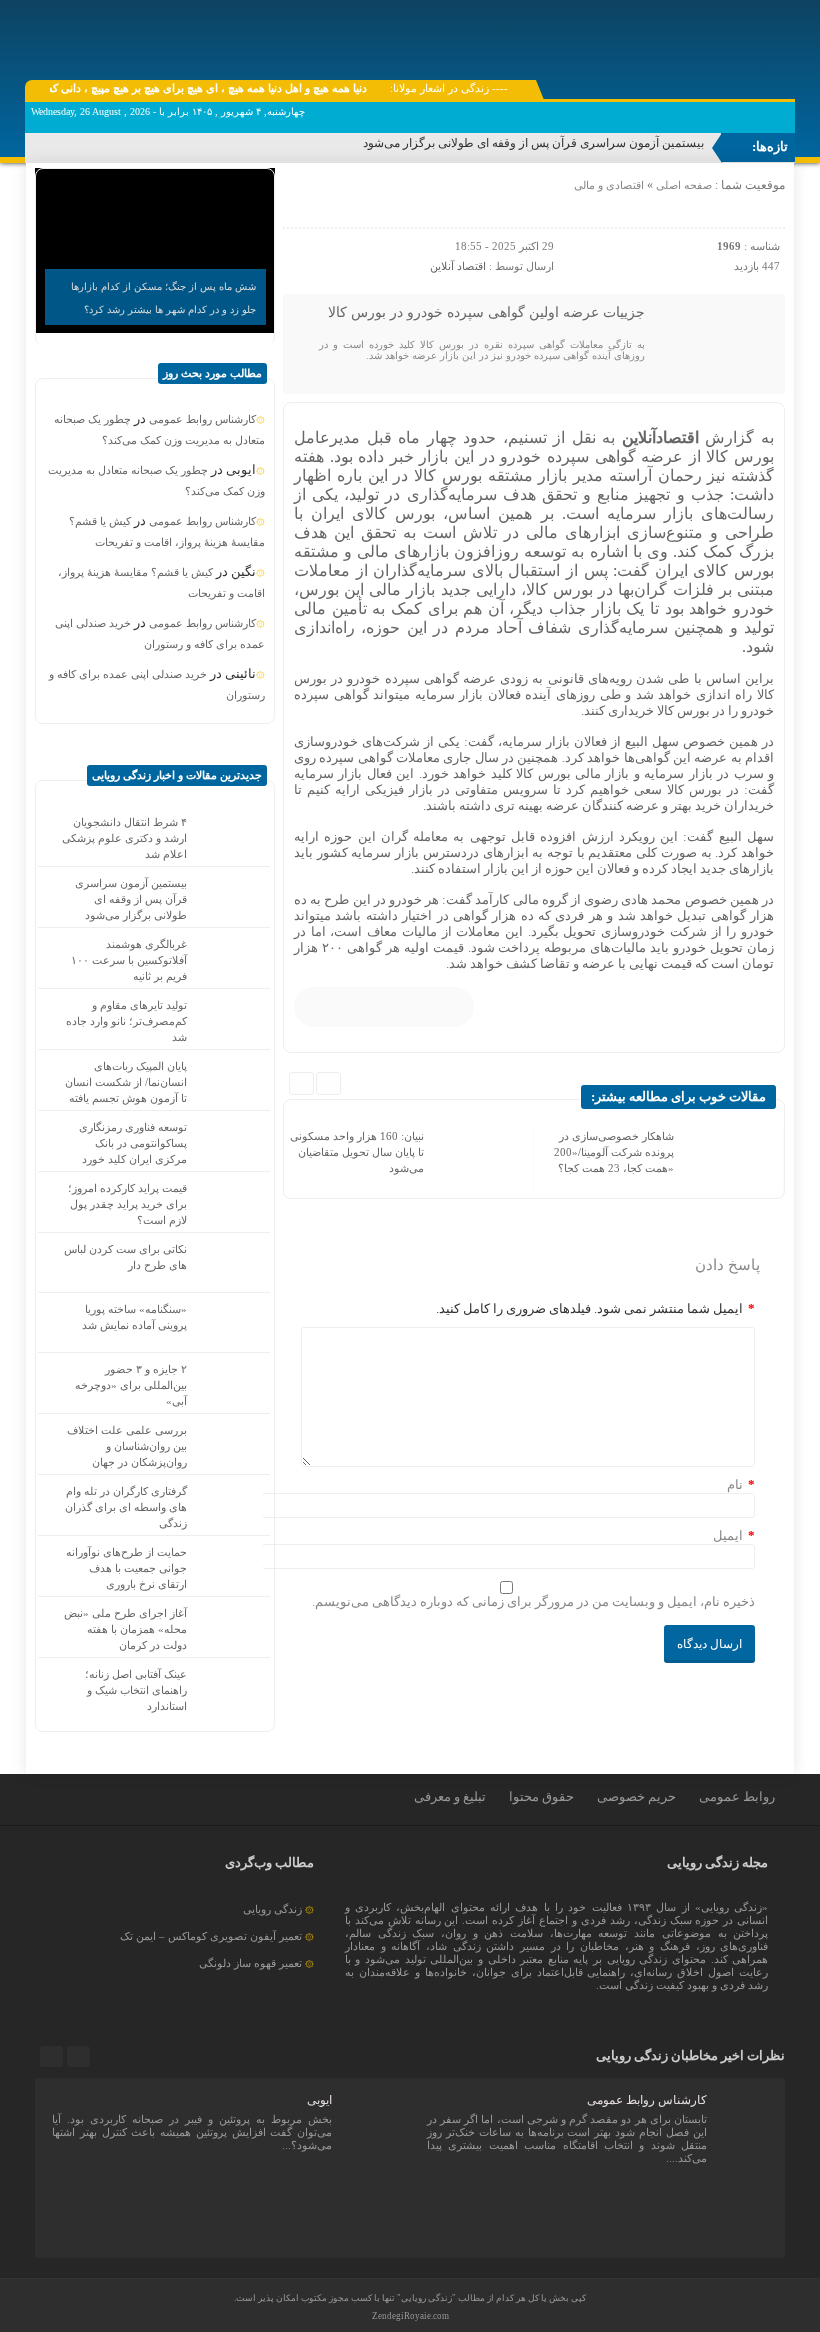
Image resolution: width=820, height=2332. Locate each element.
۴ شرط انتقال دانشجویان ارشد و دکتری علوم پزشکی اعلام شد (124, 838)
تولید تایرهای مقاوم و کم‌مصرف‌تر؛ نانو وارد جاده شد (126, 1021)
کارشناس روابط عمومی (202, 419)
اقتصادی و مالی (609, 185)
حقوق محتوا (541, 1796)
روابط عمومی (737, 1796)
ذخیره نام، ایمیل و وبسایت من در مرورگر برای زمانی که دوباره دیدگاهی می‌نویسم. (533, 1601)
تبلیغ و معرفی (450, 1796)
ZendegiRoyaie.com (410, 2316)
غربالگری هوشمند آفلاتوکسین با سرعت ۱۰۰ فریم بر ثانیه (129, 960)
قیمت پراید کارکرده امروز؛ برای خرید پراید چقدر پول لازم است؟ (127, 1204)
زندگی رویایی (272, 1909)
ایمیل (728, 1535)
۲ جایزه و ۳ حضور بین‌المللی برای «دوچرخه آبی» (131, 1385)
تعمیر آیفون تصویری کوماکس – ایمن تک (211, 1936)
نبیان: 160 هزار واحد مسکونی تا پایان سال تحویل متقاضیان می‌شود (357, 1152)
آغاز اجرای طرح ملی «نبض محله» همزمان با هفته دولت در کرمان (125, 1629)
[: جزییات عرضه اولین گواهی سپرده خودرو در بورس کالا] (301, 205)
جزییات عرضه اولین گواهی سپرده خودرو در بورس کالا (486, 312)
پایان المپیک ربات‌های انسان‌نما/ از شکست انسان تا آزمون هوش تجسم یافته (126, 1082)
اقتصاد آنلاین (458, 266)
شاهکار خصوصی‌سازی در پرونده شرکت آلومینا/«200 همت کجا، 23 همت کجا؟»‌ (614, 1152)
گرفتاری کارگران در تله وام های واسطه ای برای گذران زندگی (126, 1507)
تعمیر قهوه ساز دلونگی (250, 1963)
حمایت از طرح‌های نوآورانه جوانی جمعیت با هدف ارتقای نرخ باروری (126, 1568)
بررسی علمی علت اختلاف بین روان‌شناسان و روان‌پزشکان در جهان (127, 1446)
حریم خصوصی (636, 1796)
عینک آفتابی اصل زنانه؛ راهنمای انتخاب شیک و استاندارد (136, 1690)
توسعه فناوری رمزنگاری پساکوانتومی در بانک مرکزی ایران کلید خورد (133, 1143)
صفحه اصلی (682, 185)
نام (735, 1484)
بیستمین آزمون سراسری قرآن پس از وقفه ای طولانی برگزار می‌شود (533, 143)
